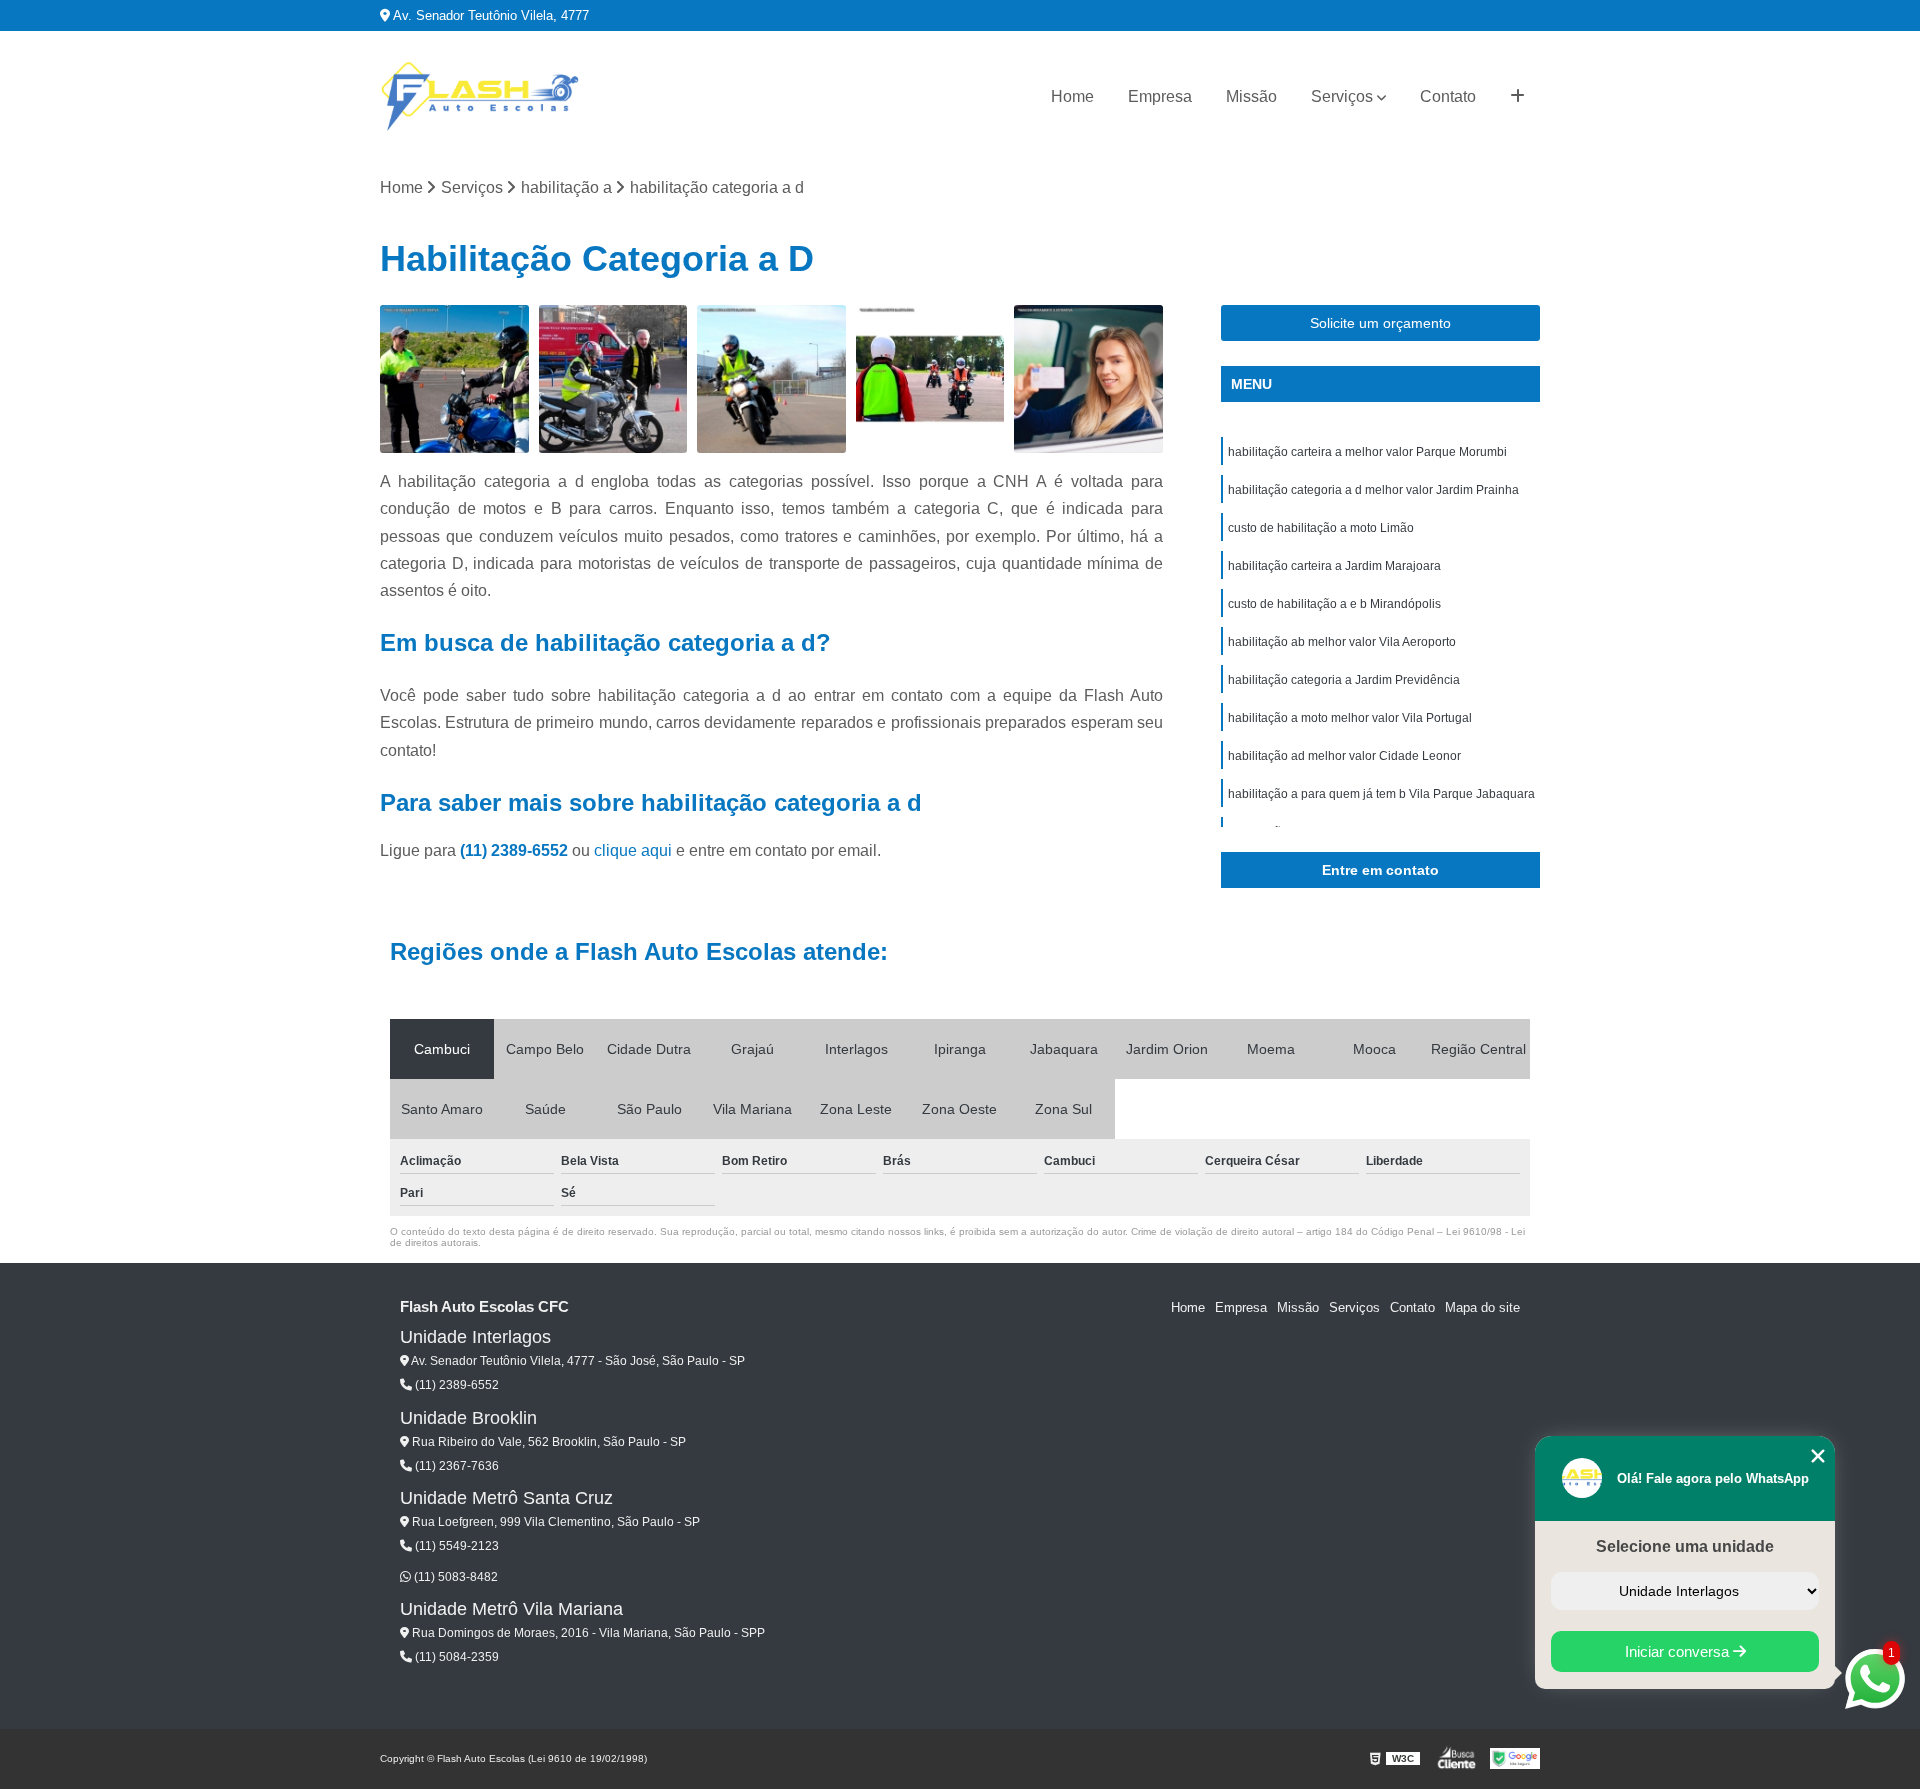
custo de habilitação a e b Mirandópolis (1334, 604)
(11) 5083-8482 (454, 1577)
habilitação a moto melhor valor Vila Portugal (1350, 718)
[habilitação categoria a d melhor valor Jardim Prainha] (613, 379)
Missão (1251, 96)
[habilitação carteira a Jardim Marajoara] (930, 379)
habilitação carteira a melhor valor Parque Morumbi (1367, 452)
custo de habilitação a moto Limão (1321, 528)
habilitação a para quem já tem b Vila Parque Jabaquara (1381, 794)
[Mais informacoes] (1517, 97)
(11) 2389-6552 (516, 850)
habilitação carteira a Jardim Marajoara (1334, 566)
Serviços (1342, 96)
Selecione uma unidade (1685, 1546)
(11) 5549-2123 (455, 1546)
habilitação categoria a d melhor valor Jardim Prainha (1373, 490)
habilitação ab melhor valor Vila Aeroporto (1342, 642)
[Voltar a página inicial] (480, 97)
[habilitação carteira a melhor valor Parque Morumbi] (454, 379)
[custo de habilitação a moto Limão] (771, 379)
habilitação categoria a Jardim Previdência (1344, 680)
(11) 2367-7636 (455, 1466)
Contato (1448, 96)
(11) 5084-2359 (455, 1657)
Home (1072, 96)
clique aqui (633, 850)
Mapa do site (1482, 1307)
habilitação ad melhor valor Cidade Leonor (1344, 756)
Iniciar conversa (1679, 1651)
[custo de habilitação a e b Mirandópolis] (1088, 379)
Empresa (1160, 96)
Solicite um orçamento (1380, 323)
